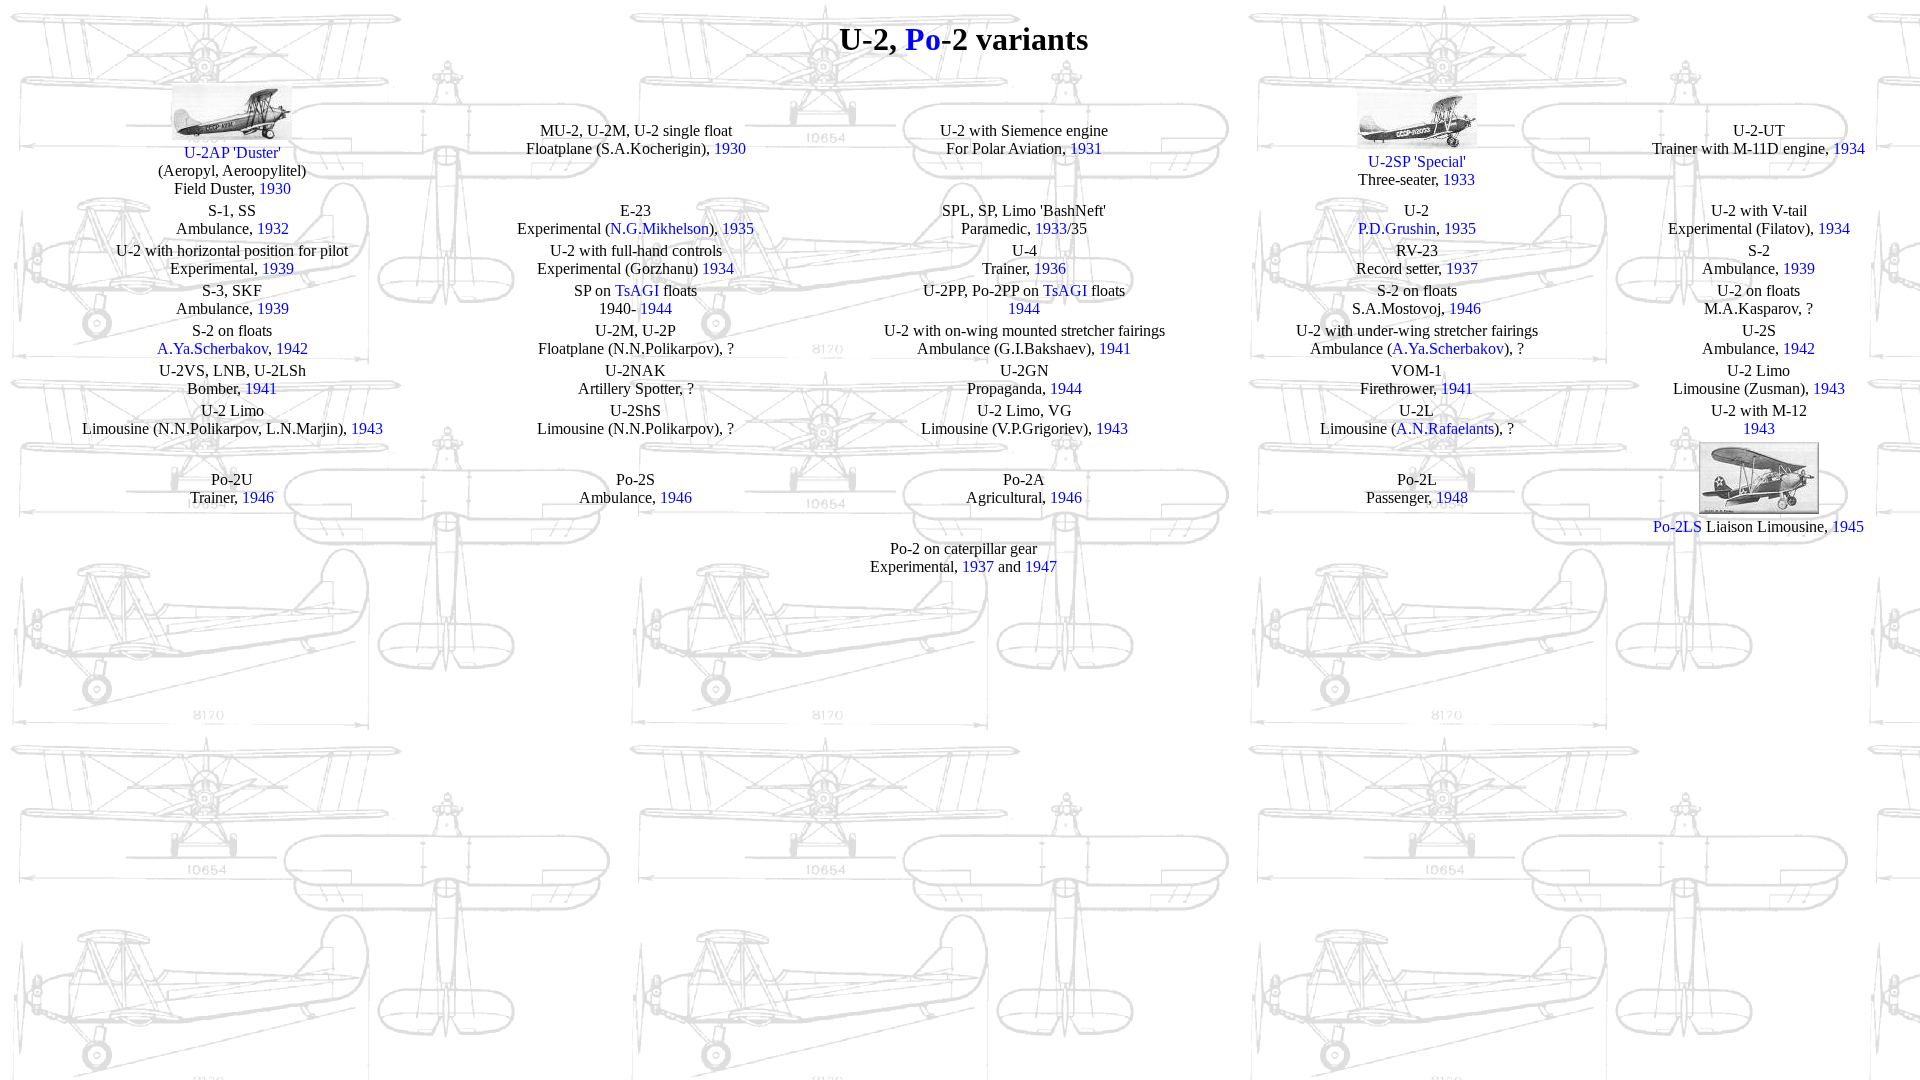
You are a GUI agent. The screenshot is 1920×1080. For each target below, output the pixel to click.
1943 (1829, 388)
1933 (1459, 179)
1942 (292, 348)
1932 (273, 228)
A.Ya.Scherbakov (212, 348)
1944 (656, 308)
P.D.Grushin (1397, 228)
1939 (278, 268)
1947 (1041, 566)
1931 (1086, 148)
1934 (1849, 148)
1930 (275, 188)
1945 (1848, 526)
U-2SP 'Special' (1417, 161)
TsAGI (637, 290)
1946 (1465, 308)
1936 (1050, 268)
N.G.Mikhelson (659, 228)
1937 (1462, 268)
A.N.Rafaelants (1445, 428)
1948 (1452, 497)
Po (923, 39)
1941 (1115, 348)
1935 (738, 228)
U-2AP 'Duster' (232, 152)
